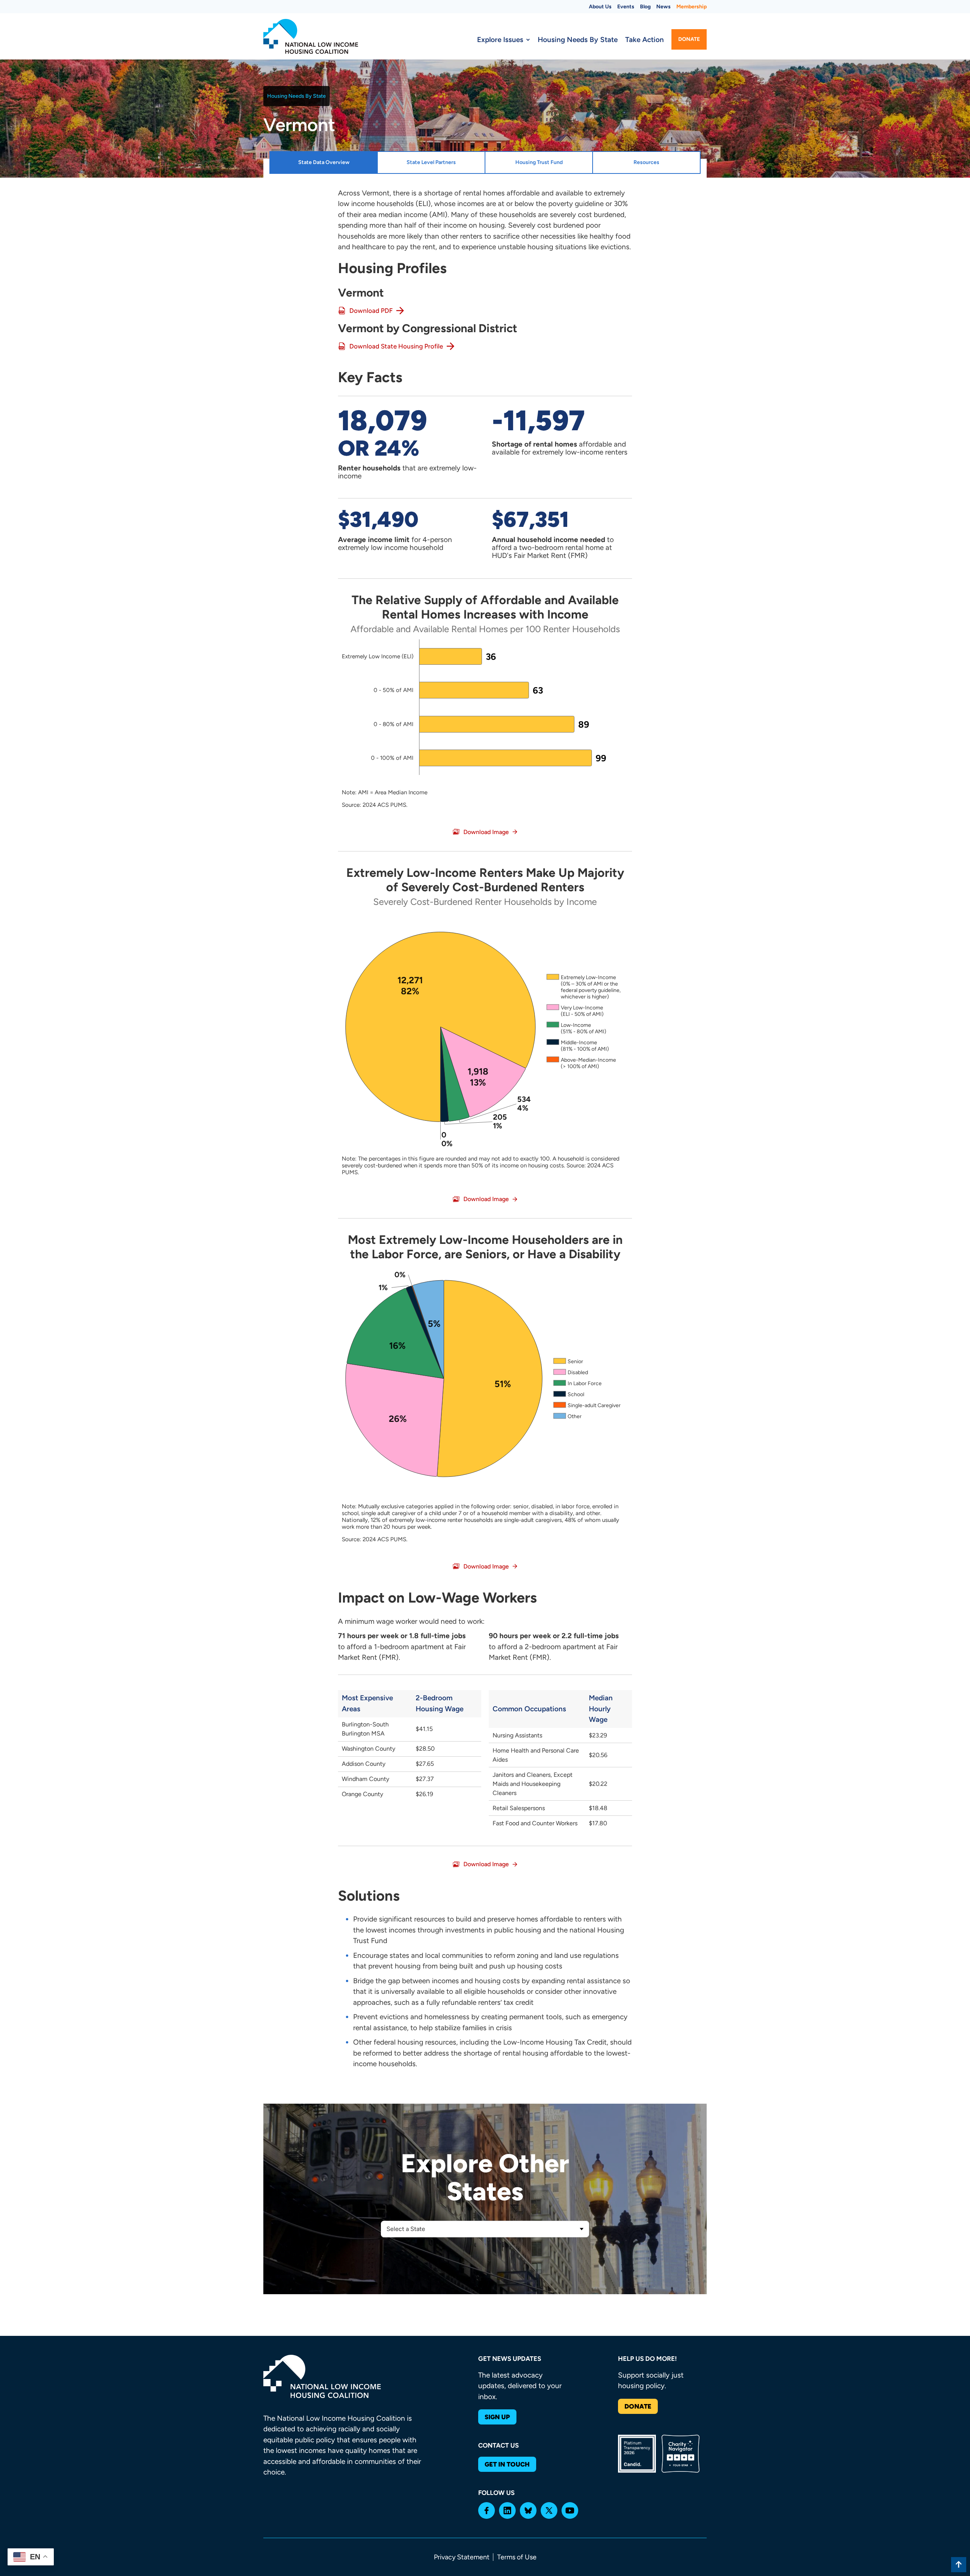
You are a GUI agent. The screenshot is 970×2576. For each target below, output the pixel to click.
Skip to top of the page (959, 2565)
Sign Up (497, 2417)
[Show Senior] (568, 1361)
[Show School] (569, 1394)
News (663, 7)
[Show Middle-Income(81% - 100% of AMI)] (578, 1046)
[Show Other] (568, 1416)
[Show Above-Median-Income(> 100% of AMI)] (581, 1063)
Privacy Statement (462, 2557)
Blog (645, 7)
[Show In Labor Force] (578, 1383)
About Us (600, 7)
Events (626, 7)
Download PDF (371, 311)
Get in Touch (507, 2464)
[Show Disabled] (571, 1372)
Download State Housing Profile (396, 346)
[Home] (311, 36)
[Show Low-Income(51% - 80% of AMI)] (577, 1028)
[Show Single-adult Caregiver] (587, 1405)
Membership (692, 7)
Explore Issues (500, 40)
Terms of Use (517, 2557)
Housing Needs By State (578, 40)
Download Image (486, 832)
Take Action (645, 40)
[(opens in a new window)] (487, 2510)
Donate (689, 39)
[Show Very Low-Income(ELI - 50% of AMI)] (575, 1011)
